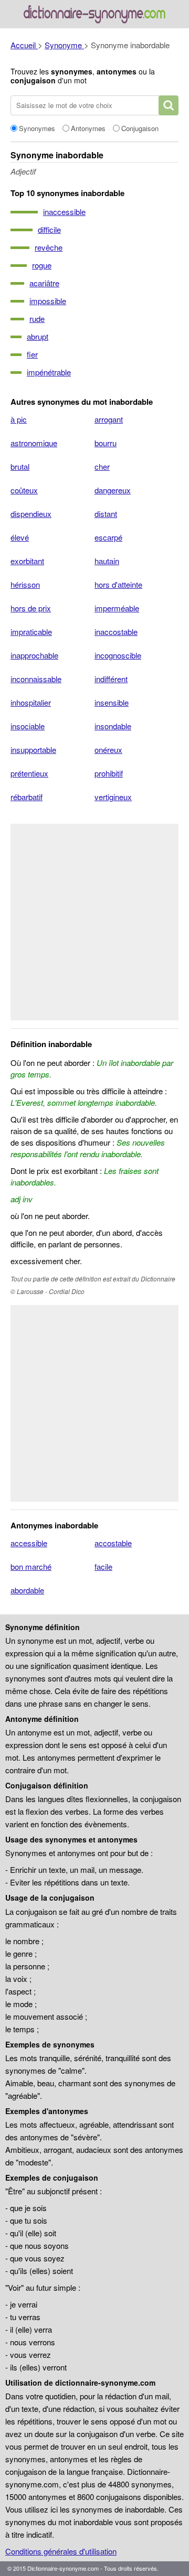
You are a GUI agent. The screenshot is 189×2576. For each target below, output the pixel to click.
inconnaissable (36, 679)
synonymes (72, 71)
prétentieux (29, 773)
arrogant (109, 419)
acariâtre (44, 283)
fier (32, 354)
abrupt (38, 336)
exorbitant (27, 561)
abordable (27, 1590)
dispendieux (31, 514)
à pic (19, 419)
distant (106, 514)
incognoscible (118, 655)
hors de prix (31, 608)
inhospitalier (31, 702)
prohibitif (109, 773)
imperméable (117, 608)
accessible (29, 1543)
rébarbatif (27, 797)
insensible (112, 702)
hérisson (25, 584)
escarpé (108, 537)
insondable (113, 726)
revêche (49, 247)
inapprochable (34, 655)
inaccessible (64, 212)
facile (103, 1566)
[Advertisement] (94, 922)
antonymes (117, 71)
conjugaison (33, 80)
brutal (20, 466)
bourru (106, 443)
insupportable (33, 750)
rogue (42, 265)
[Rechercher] (169, 105)
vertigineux (113, 797)
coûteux (24, 490)
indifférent (111, 679)
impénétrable (49, 372)
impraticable (31, 632)
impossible (48, 301)
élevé (20, 537)
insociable (28, 726)
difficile (49, 229)
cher (102, 466)
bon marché (31, 1566)
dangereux (113, 490)
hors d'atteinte (118, 584)
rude (37, 319)
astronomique (34, 443)
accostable (113, 1543)
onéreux (108, 750)
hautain (107, 561)
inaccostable (116, 632)
